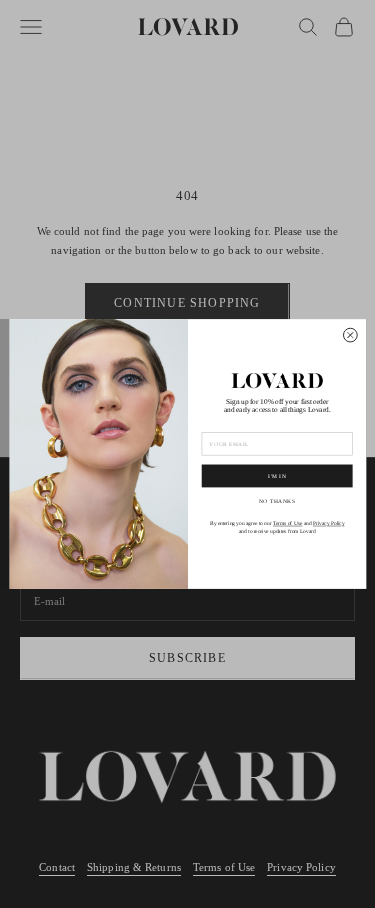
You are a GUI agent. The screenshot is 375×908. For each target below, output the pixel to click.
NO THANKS (276, 501)
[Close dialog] (350, 335)
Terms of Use (287, 523)
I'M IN (277, 476)
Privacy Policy (328, 523)
